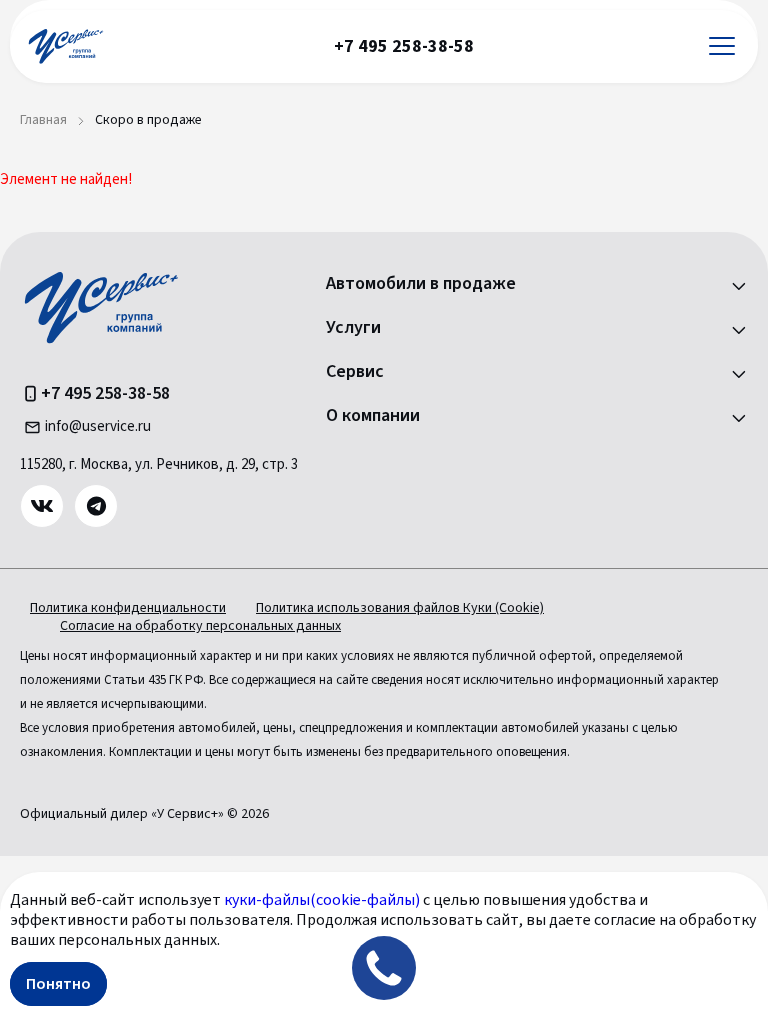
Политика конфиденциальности (128, 608)
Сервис (355, 372)
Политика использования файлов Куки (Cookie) (400, 608)
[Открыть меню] (722, 46)
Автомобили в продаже (421, 284)
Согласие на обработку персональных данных (200, 626)
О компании (373, 416)
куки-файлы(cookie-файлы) (322, 900)
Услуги (353, 328)
